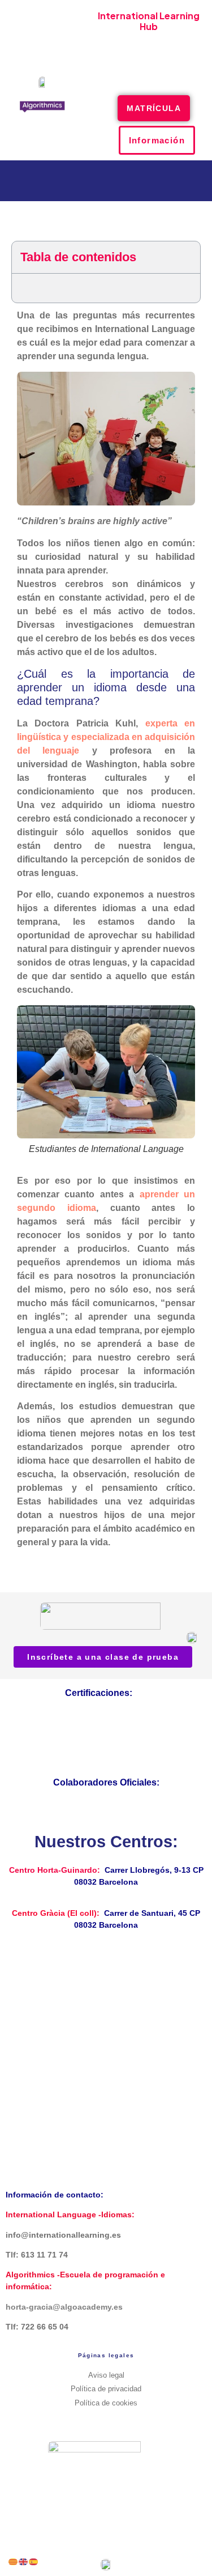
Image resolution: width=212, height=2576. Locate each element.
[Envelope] (160, 42)
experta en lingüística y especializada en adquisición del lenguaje (106, 737)
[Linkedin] (106, 2430)
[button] (149, 71)
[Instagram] (138, 42)
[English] (24, 2561)
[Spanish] (34, 2561)
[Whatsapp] (182, 42)
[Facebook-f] (116, 42)
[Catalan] (14, 2561)
